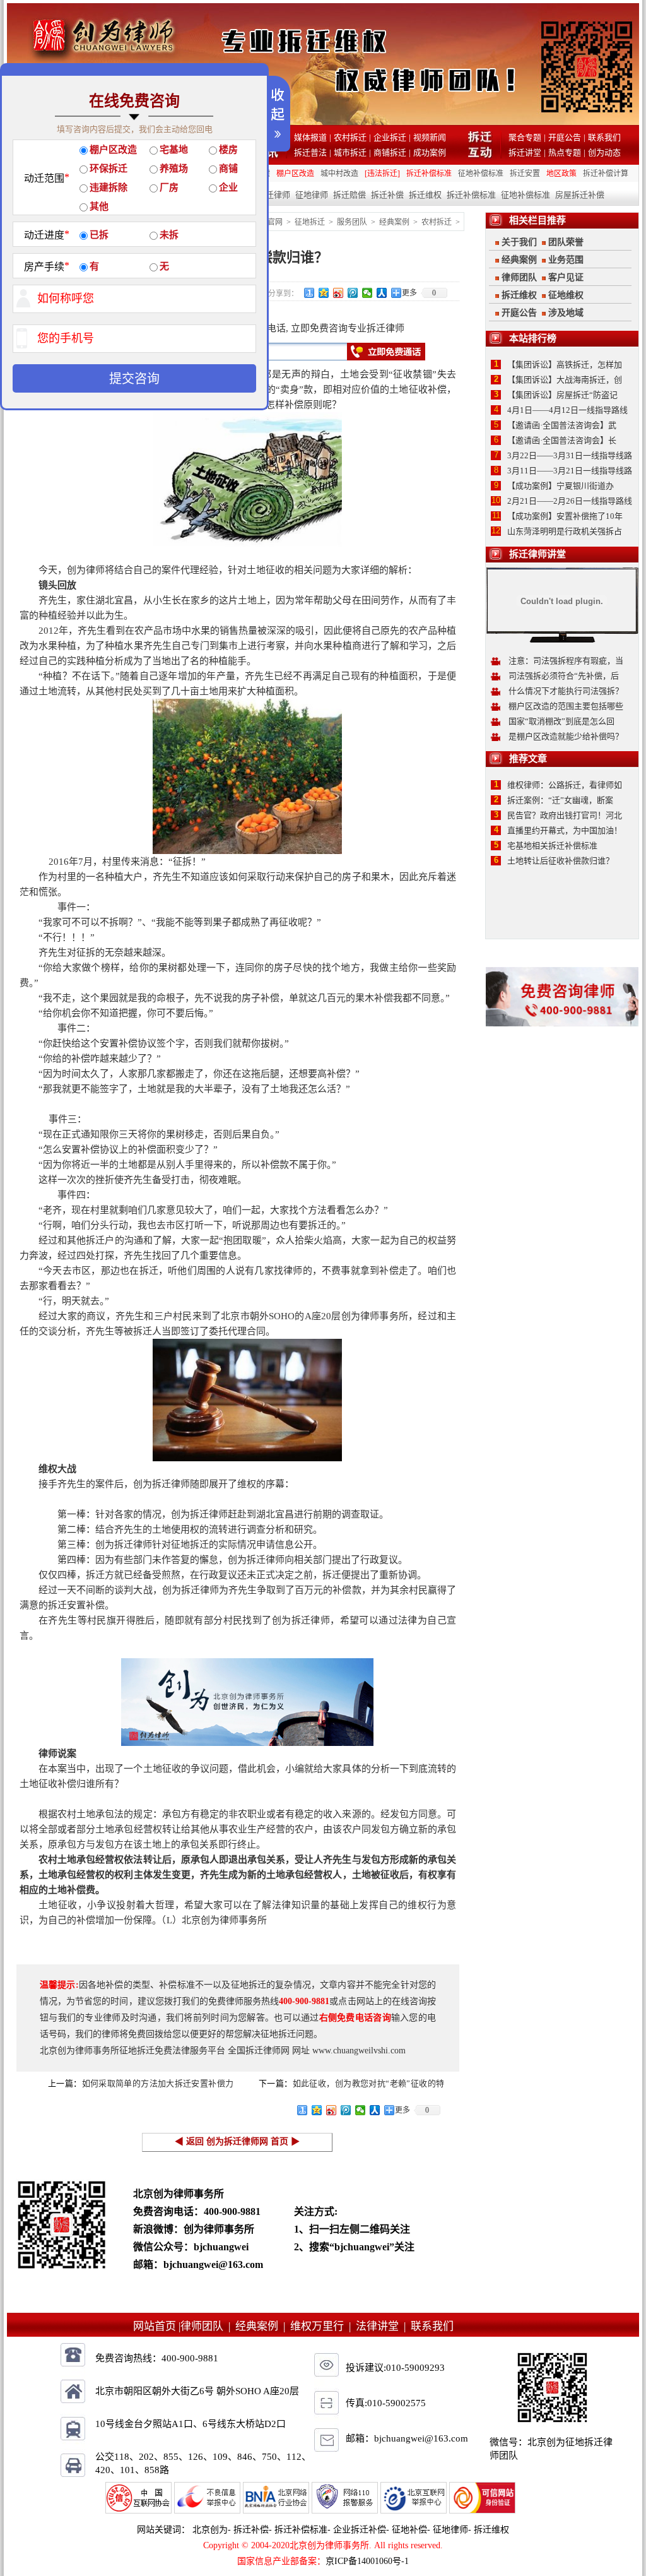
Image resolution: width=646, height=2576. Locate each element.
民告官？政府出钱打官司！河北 (565, 815)
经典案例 (394, 222)
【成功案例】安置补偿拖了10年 (565, 516)
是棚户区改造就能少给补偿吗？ (566, 736)
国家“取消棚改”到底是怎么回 (561, 721)
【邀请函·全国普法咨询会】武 (562, 425)
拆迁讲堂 (525, 152)
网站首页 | (157, 2326)
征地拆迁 (310, 222)
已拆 (99, 235)
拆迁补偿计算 (606, 174)
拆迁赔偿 (349, 195)
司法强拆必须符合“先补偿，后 (564, 676)
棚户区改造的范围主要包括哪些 (566, 706)
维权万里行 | (323, 2326)
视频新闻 (430, 137)
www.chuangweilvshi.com (359, 2051)
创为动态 (604, 152)
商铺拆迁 (390, 152)
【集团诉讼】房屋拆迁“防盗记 (562, 395)
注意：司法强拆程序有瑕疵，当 (566, 661)
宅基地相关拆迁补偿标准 (552, 846)
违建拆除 (109, 187)
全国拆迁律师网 (259, 2051)
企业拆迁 (390, 137)
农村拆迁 (350, 137)
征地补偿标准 (481, 174)
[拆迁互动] (480, 155)
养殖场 (174, 169)
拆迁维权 (425, 195)
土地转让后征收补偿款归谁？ (561, 861)
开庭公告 (565, 137)
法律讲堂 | (383, 2326)
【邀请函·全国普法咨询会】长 (562, 440)
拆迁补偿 (387, 195)
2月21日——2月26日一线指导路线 (570, 501)
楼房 (228, 150)
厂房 (169, 187)
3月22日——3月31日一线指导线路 (570, 455)
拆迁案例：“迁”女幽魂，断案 (560, 800)
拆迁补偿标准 (429, 174)
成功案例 (430, 152)
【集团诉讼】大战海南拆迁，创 (565, 380)
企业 (228, 187)
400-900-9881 (232, 2211)
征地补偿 (409, 2530)
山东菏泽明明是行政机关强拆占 (565, 531)
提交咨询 (134, 379)
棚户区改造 (295, 174)
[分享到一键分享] (309, 293)
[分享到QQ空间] (324, 293)
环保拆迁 (109, 169)
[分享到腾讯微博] (353, 293)
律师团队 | (208, 2326)
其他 (99, 206)
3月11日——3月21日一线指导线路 (570, 471)
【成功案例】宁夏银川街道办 (561, 486)
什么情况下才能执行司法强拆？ (566, 691)
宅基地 (174, 150)
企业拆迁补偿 (360, 2530)
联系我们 (604, 137)
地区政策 (561, 174)
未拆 (169, 235)
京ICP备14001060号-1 (367, 2561)
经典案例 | (263, 2326)
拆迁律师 (274, 195)
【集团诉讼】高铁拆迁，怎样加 (565, 365)
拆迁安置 (525, 174)
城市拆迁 (350, 152)
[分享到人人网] (382, 293)
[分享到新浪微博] (338, 293)
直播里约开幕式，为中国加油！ (565, 830)
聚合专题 (525, 137)
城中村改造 (339, 174)
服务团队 (352, 222)
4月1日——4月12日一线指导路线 (567, 410)
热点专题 (565, 152)
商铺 (228, 169)
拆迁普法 (310, 152)
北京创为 (210, 2530)
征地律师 (312, 195)
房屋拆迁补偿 (580, 195)
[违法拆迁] (382, 174)
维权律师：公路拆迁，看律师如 (565, 785)
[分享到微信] (367, 293)
